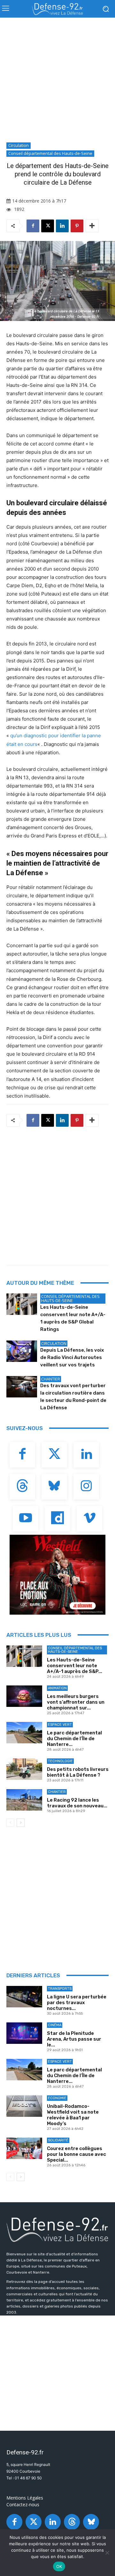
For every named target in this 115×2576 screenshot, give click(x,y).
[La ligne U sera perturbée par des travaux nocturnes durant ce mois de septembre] (24, 1997)
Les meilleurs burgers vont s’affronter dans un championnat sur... (76, 1702)
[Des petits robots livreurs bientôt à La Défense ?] (24, 1769)
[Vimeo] (89, 1519)
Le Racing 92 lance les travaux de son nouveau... (77, 1803)
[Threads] (22, 1487)
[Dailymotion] (57, 1519)
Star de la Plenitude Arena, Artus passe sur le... (74, 2039)
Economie (57, 2098)
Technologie (60, 1761)
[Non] (107, 2553)
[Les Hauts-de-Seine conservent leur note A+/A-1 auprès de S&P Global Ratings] (22, 1304)
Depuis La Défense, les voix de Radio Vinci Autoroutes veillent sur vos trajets (72, 1357)
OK (59, 2566)
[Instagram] (86, 1487)
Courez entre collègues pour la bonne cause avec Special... (77, 2154)
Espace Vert (60, 1725)
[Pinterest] (77, 226)
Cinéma (55, 2025)
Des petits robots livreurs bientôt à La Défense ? (78, 1772)
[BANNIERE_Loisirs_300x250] (57, 1575)
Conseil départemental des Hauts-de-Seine (50, 153)
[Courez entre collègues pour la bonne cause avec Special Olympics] (24, 2148)
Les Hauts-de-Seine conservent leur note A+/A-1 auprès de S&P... (75, 1666)
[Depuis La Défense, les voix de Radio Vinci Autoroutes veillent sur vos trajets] (22, 1351)
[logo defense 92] (57, 9)
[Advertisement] (57, 82)
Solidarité (58, 2140)
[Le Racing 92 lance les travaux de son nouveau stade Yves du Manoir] (24, 1800)
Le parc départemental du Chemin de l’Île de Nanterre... (74, 1739)
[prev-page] (10, 1823)
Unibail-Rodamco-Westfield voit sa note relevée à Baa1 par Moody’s (73, 2115)
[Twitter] (54, 1455)
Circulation (19, 145)
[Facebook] (33, 226)
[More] (92, 226)
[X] (48, 226)
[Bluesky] (54, 1487)
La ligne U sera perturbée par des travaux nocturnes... (77, 2003)
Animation (57, 1688)
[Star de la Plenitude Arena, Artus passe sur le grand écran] (24, 2033)
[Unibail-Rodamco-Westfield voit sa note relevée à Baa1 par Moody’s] (24, 2106)
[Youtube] (26, 1519)
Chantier (51, 1379)
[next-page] (21, 1823)
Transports (60, 1989)
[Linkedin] (62, 226)
